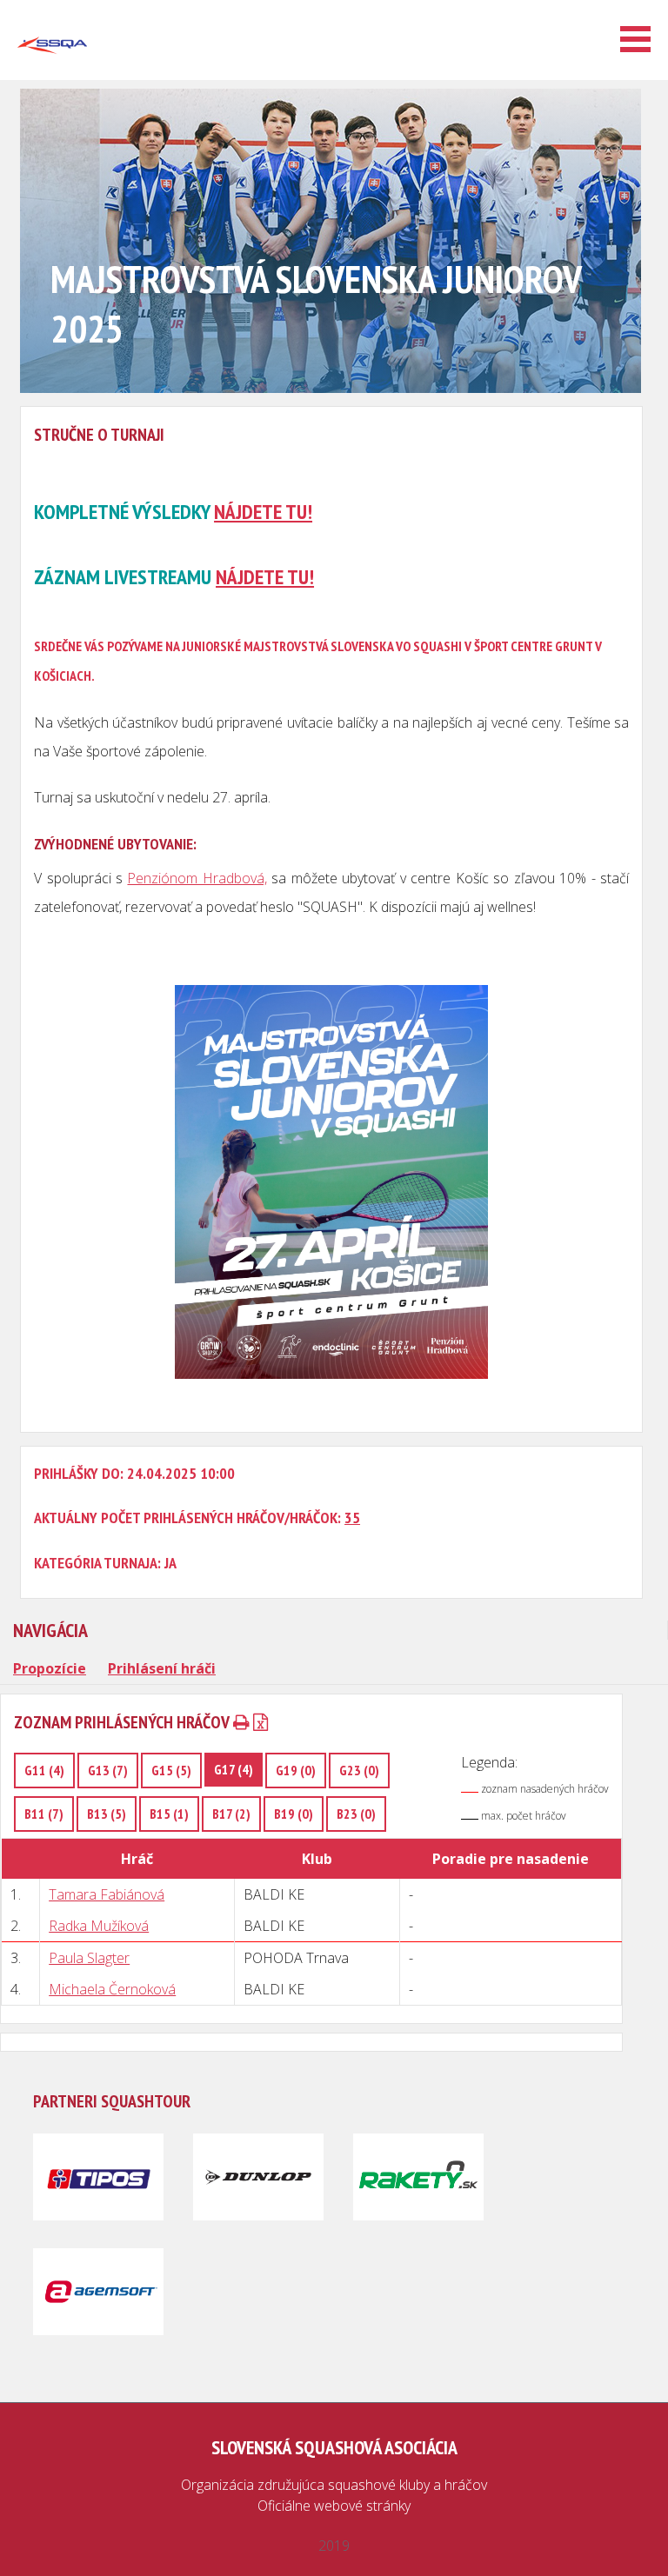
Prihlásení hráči (162, 1668)
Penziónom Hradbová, (197, 878)
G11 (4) (44, 1770)
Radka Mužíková (99, 1926)
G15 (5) (171, 1770)
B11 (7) (44, 1814)
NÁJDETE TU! (263, 512)
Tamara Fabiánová (107, 1894)
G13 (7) (108, 1770)
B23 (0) (356, 1814)
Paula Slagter (89, 1958)
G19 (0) (296, 1770)
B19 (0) (294, 1814)
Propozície (50, 1668)
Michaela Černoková (112, 1989)
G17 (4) (234, 1769)
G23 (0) (359, 1770)
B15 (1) (169, 1814)
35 (352, 1518)
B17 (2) (231, 1814)
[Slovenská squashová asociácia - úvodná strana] (52, 73)
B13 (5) (107, 1814)
